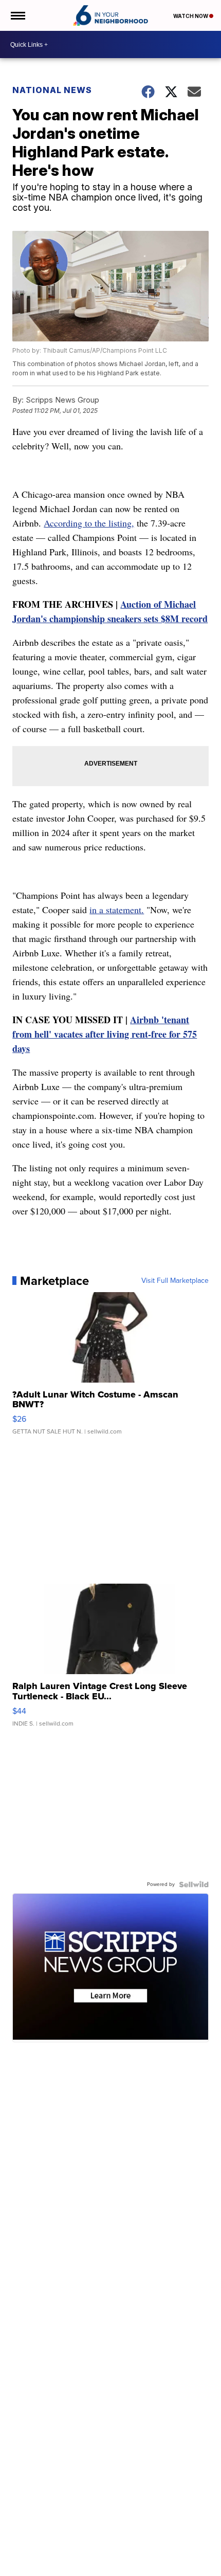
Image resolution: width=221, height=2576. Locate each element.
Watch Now (191, 16)
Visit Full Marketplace (175, 1281)
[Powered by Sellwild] (194, 1884)
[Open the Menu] (17, 15)
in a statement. (117, 910)
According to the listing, (89, 523)
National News (52, 90)
